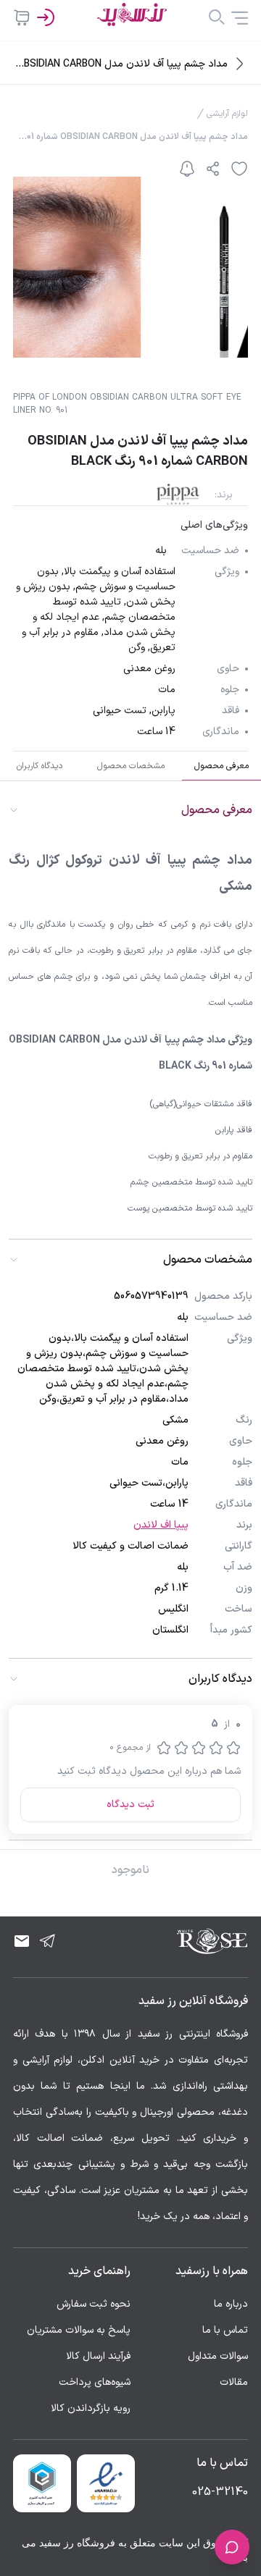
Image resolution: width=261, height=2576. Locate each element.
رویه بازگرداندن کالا (91, 2408)
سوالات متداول (218, 2356)
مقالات (234, 2382)
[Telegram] (48, 1941)
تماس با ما (225, 2330)
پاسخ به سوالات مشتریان (79, 2330)
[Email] (22, 1941)
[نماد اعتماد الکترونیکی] (106, 2483)
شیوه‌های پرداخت (95, 2382)
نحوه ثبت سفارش (94, 2304)
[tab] (221, 766)
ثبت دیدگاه (130, 1805)
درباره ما (231, 2304)
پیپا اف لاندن (161, 1525)
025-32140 (220, 2492)
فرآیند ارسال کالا (98, 2356)
